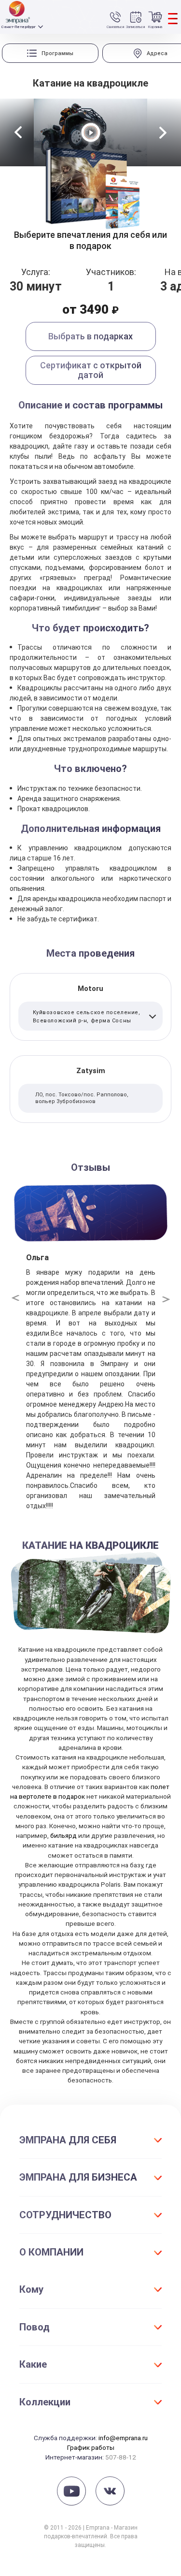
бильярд (63, 1835)
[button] (18, 132)
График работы (91, 2447)
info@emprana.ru (123, 2438)
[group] (50, 53)
